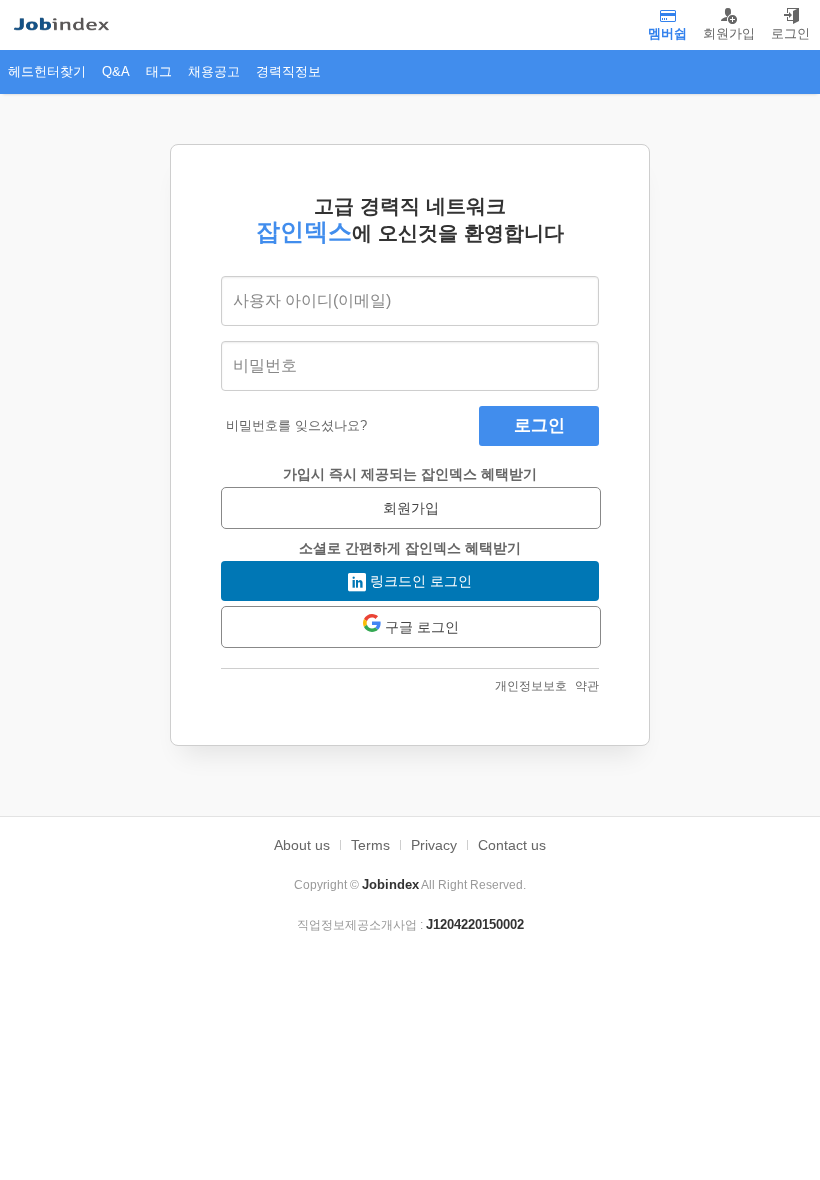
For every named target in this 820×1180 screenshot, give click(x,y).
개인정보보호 (531, 686)
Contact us (512, 845)
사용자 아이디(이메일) (312, 300)
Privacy (434, 845)
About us (302, 845)
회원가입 (411, 508)
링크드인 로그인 (419, 581)
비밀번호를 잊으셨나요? (296, 425)
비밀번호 (265, 365)
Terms (370, 845)
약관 (587, 686)
